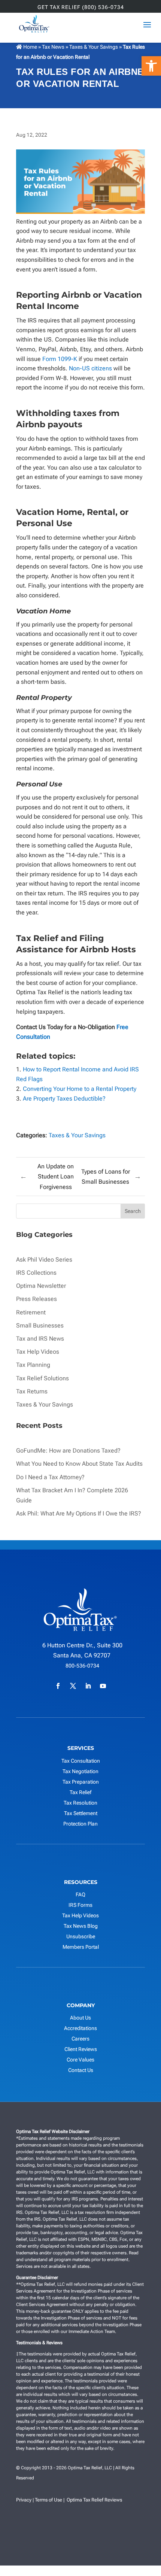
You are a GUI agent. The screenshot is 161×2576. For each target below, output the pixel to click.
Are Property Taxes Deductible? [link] (65, 1099)
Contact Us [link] (81, 2070)
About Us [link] (80, 2018)
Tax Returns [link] (32, 1391)
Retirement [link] (31, 1312)
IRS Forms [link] (80, 1905)
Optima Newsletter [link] (41, 1286)
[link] (151, 66)
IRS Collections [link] (36, 1273)
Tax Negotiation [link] (80, 1771)
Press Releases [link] (37, 1299)
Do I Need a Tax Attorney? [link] (50, 1477)
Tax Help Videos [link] (38, 1352)
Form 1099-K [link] (60, 359)
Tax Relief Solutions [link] (42, 1378)
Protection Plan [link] (80, 1824)
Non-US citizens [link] (90, 368)
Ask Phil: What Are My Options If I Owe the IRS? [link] (79, 1513)
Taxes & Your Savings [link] (94, 47)
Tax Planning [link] (33, 1365)
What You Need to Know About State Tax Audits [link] (79, 1464)
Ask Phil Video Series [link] (44, 1260)
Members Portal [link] (81, 1947)
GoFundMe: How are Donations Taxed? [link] (68, 1451)
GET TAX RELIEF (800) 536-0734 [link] (81, 7)
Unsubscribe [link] (81, 1936)
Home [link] (30, 47)
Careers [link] (80, 2039)
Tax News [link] (54, 47)
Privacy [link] (24, 2500)
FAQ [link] (80, 1894)
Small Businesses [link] (40, 1325)
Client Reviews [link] (81, 2049)
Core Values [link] (80, 2060)
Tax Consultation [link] (81, 1761)
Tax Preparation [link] (81, 1782)
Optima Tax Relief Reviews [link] (94, 2500)
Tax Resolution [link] (80, 1803)
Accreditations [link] (80, 2028)
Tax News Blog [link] (81, 1926)
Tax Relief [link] (80, 1792)
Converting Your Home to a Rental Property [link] (80, 1089)
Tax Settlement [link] (81, 1813)
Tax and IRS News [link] (40, 1339)
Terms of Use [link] (48, 2500)
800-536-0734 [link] (82, 1666)
